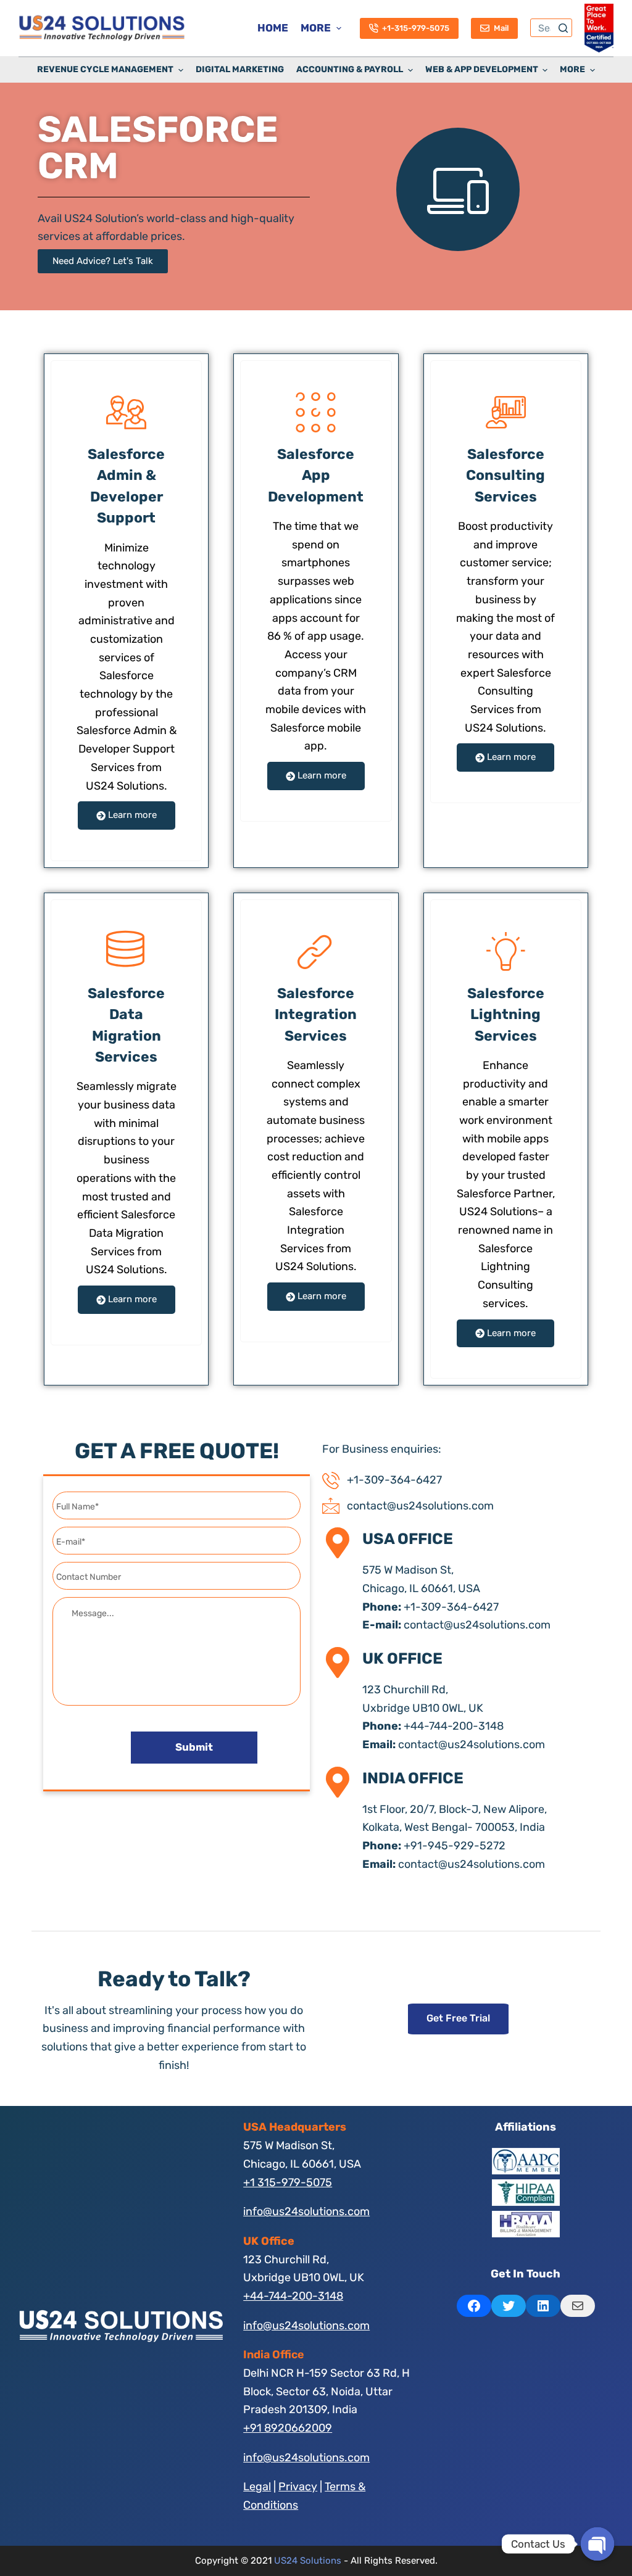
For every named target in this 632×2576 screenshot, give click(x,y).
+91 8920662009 (288, 2428)
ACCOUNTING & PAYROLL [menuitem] (350, 69)
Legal (257, 2487)
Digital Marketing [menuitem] (240, 69)
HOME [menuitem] (273, 28)
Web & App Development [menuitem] (482, 69)
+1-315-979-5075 (416, 28)
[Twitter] (509, 2306)
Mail (501, 28)
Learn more (131, 815)
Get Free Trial (458, 2018)
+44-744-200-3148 (293, 2296)
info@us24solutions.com (306, 2211)
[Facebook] (474, 2306)
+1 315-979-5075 (288, 2182)
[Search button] (563, 28)
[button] (103, 261)
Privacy (298, 2487)
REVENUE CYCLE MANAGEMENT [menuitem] (105, 69)
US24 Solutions (308, 2561)
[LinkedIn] (543, 2306)
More (316, 28)
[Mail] (578, 2306)
